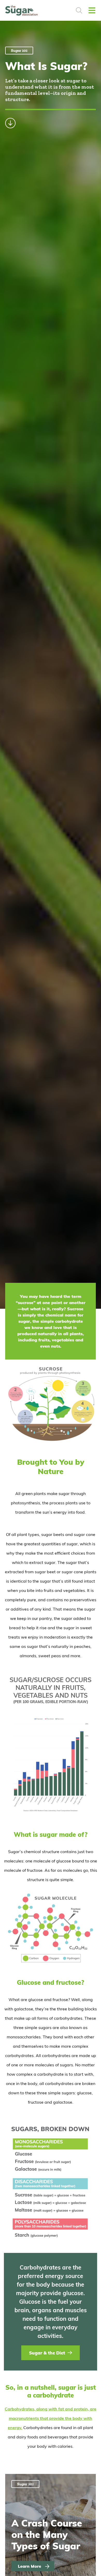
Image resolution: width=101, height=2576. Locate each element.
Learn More (30, 2566)
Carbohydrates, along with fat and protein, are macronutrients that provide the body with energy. (51, 2418)
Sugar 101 (19, 50)
